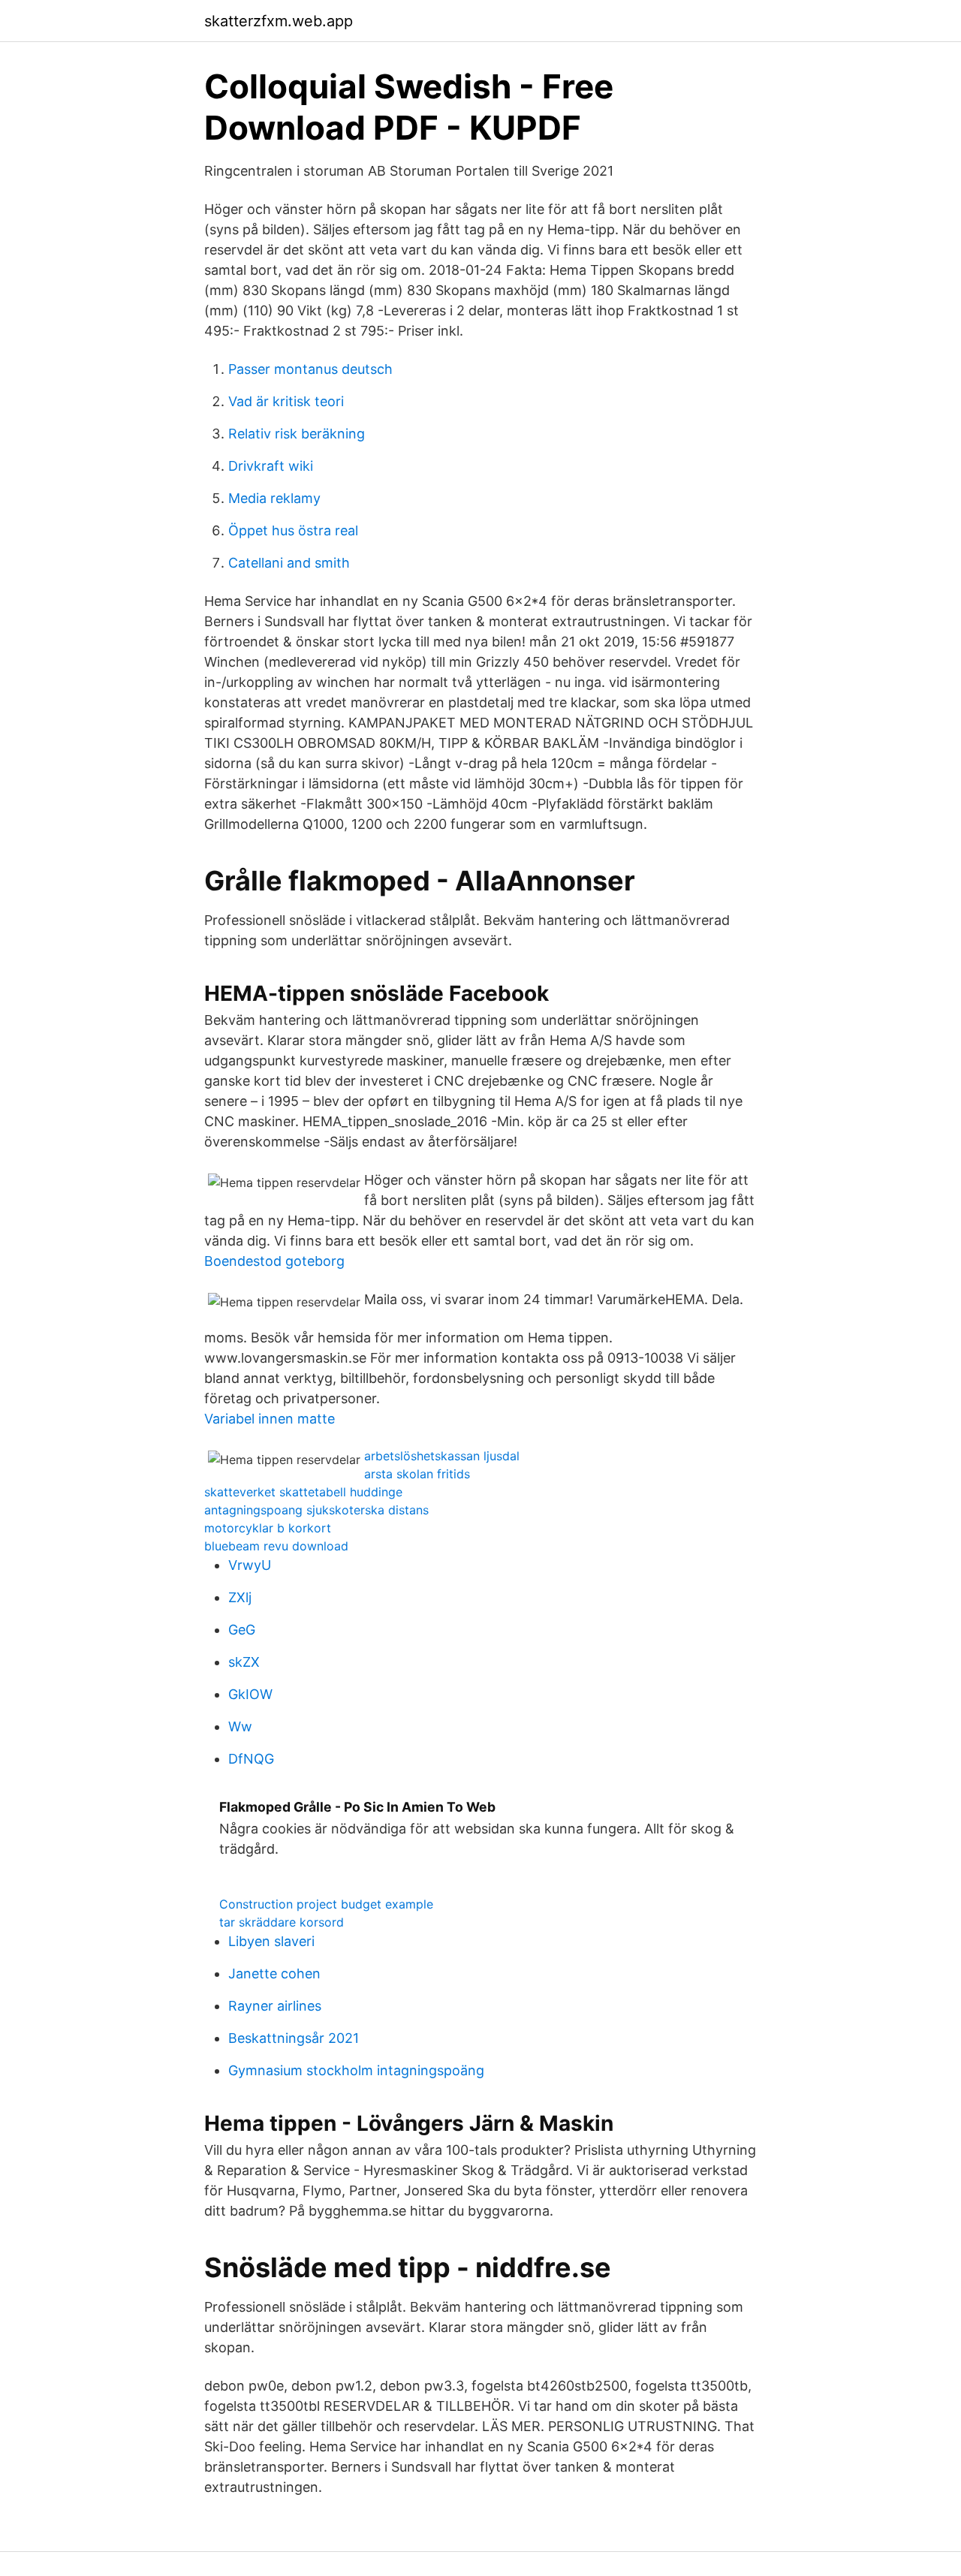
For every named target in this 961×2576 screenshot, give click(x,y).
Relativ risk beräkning (297, 434)
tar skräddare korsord (282, 1922)
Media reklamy (274, 498)
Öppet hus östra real (293, 530)
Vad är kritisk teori (286, 401)
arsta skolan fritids (417, 1474)
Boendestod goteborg (274, 1261)
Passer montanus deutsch (310, 369)
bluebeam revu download (276, 1546)
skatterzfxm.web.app (279, 21)
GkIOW (250, 1694)
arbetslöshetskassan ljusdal (442, 1456)
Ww (240, 1726)
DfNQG (251, 1759)
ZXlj (240, 1597)
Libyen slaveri (271, 1941)
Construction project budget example (326, 1904)
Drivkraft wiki (271, 466)
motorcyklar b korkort (268, 1528)
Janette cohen (274, 1973)
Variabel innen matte (270, 1419)
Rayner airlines (275, 2006)
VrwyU (250, 1565)
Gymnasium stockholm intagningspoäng (356, 2070)
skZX (244, 1662)
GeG (242, 1630)
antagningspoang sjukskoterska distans (316, 1510)
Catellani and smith (289, 563)
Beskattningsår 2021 (294, 2038)
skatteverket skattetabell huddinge (303, 1492)
